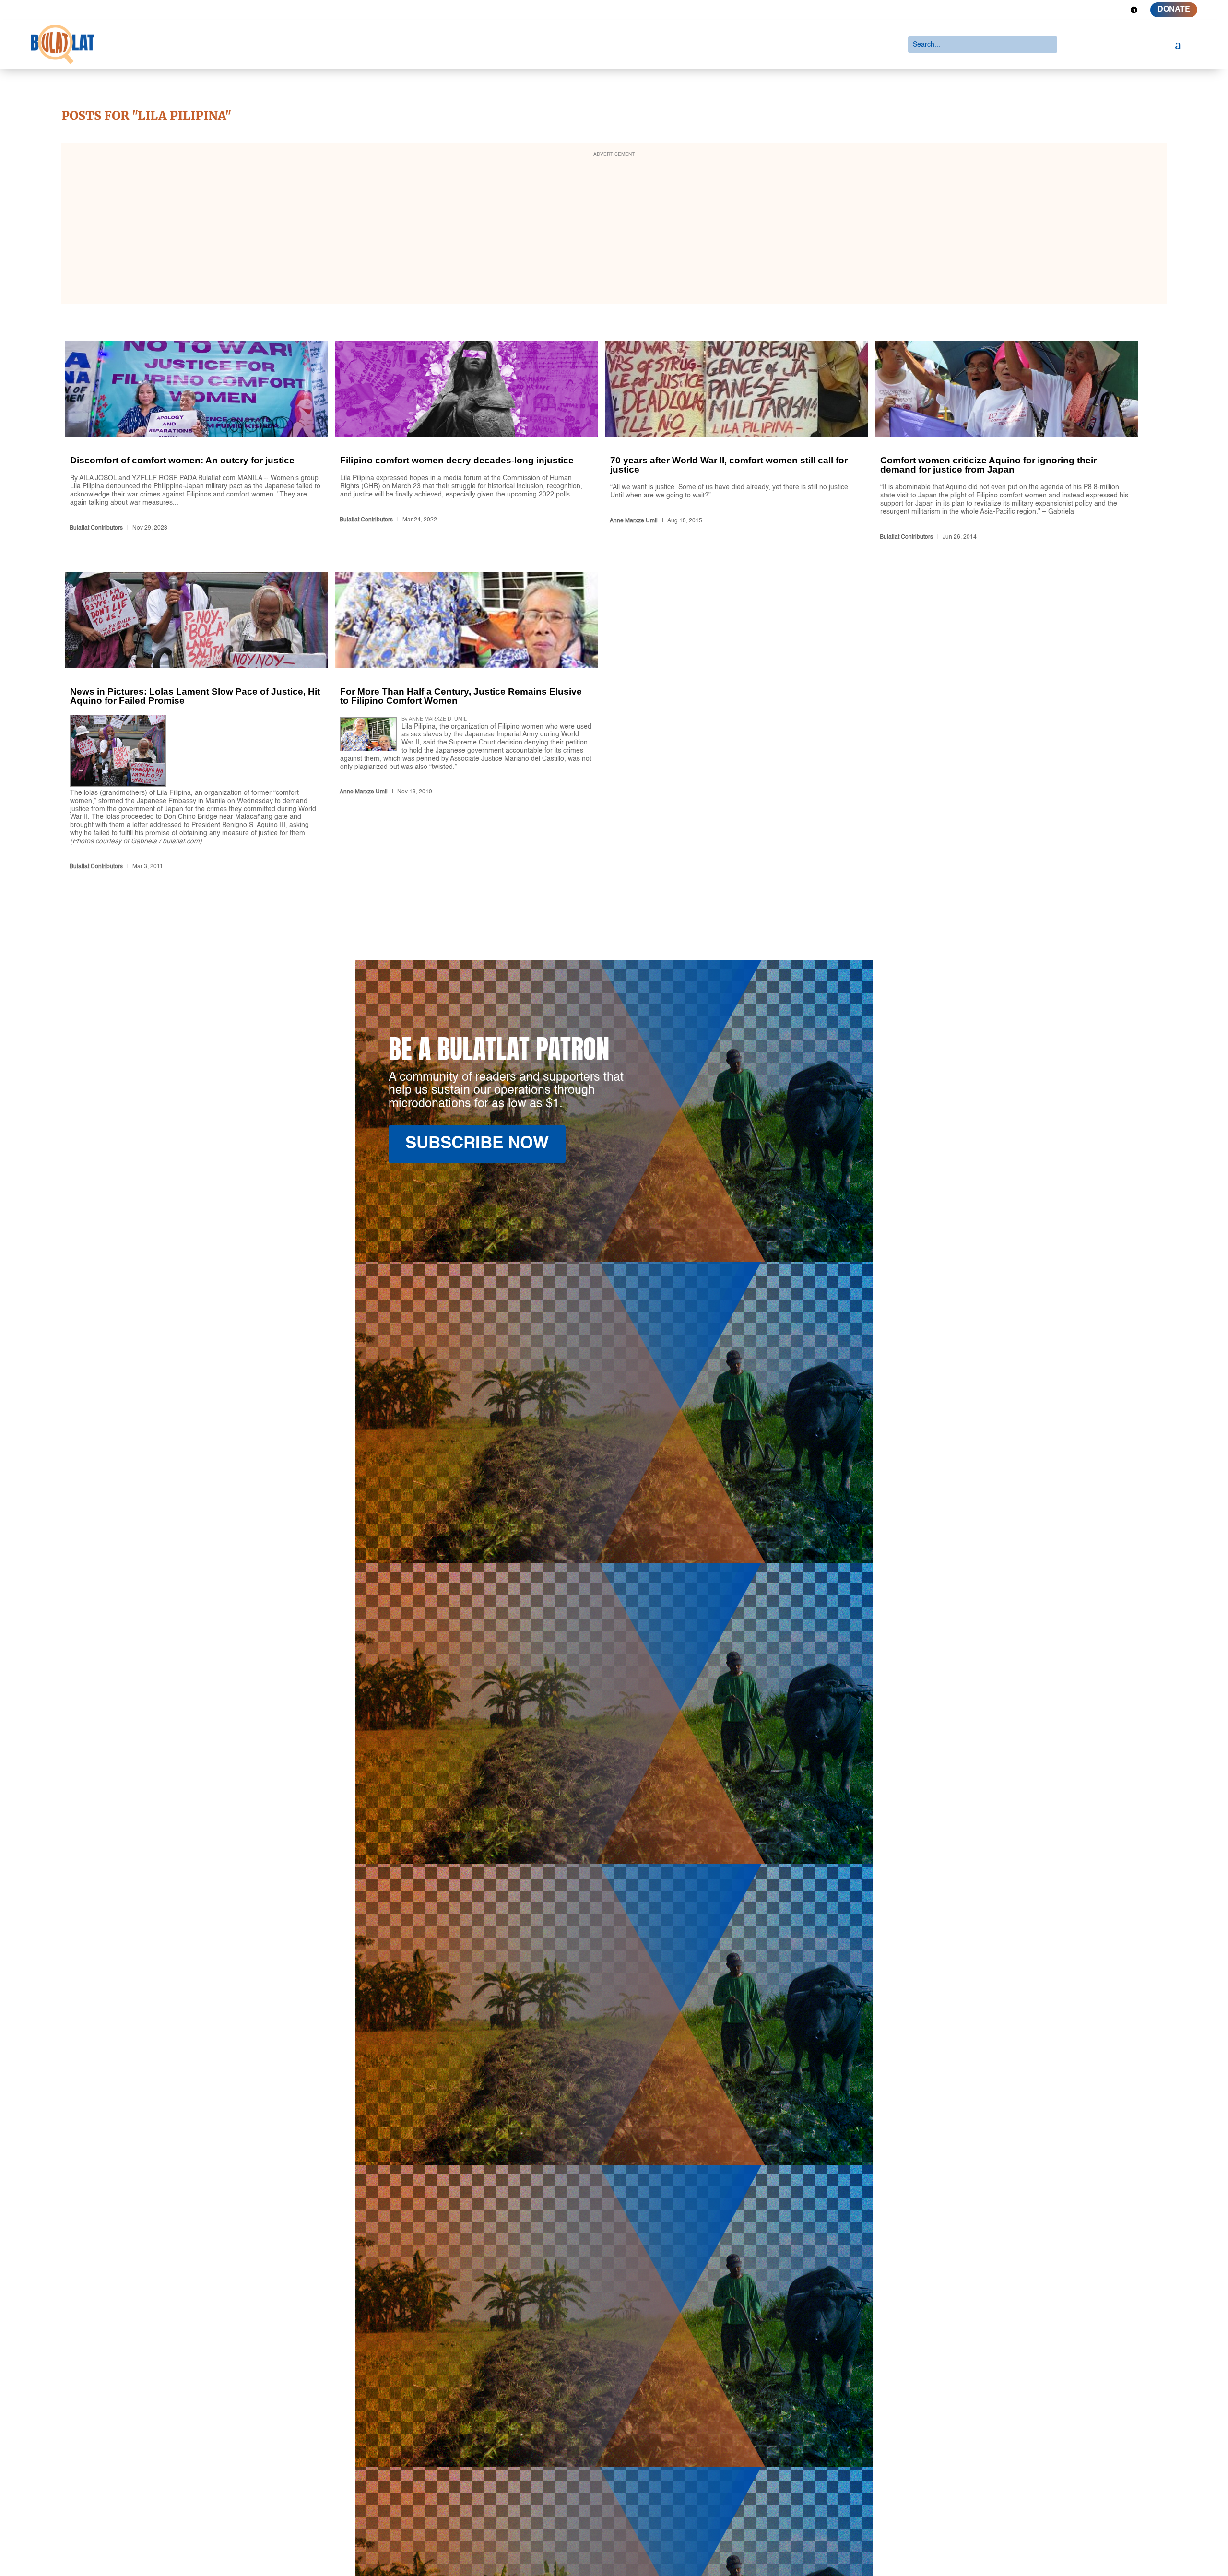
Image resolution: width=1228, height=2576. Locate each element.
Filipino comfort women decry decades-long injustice (466, 442)
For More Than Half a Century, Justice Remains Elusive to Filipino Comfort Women (466, 723)
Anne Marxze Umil (634, 521)
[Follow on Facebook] (1065, 10)
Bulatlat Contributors (96, 528)
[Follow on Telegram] (1134, 10)
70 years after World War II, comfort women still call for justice (737, 442)
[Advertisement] (614, 230)
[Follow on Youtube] (1117, 10)
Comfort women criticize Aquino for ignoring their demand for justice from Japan (1007, 442)
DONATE (1174, 10)
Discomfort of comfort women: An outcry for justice (196, 442)
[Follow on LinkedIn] (1099, 10)
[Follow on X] (1082, 10)
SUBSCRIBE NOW (477, 1144)
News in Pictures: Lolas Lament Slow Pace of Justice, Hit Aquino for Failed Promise (196, 723)
